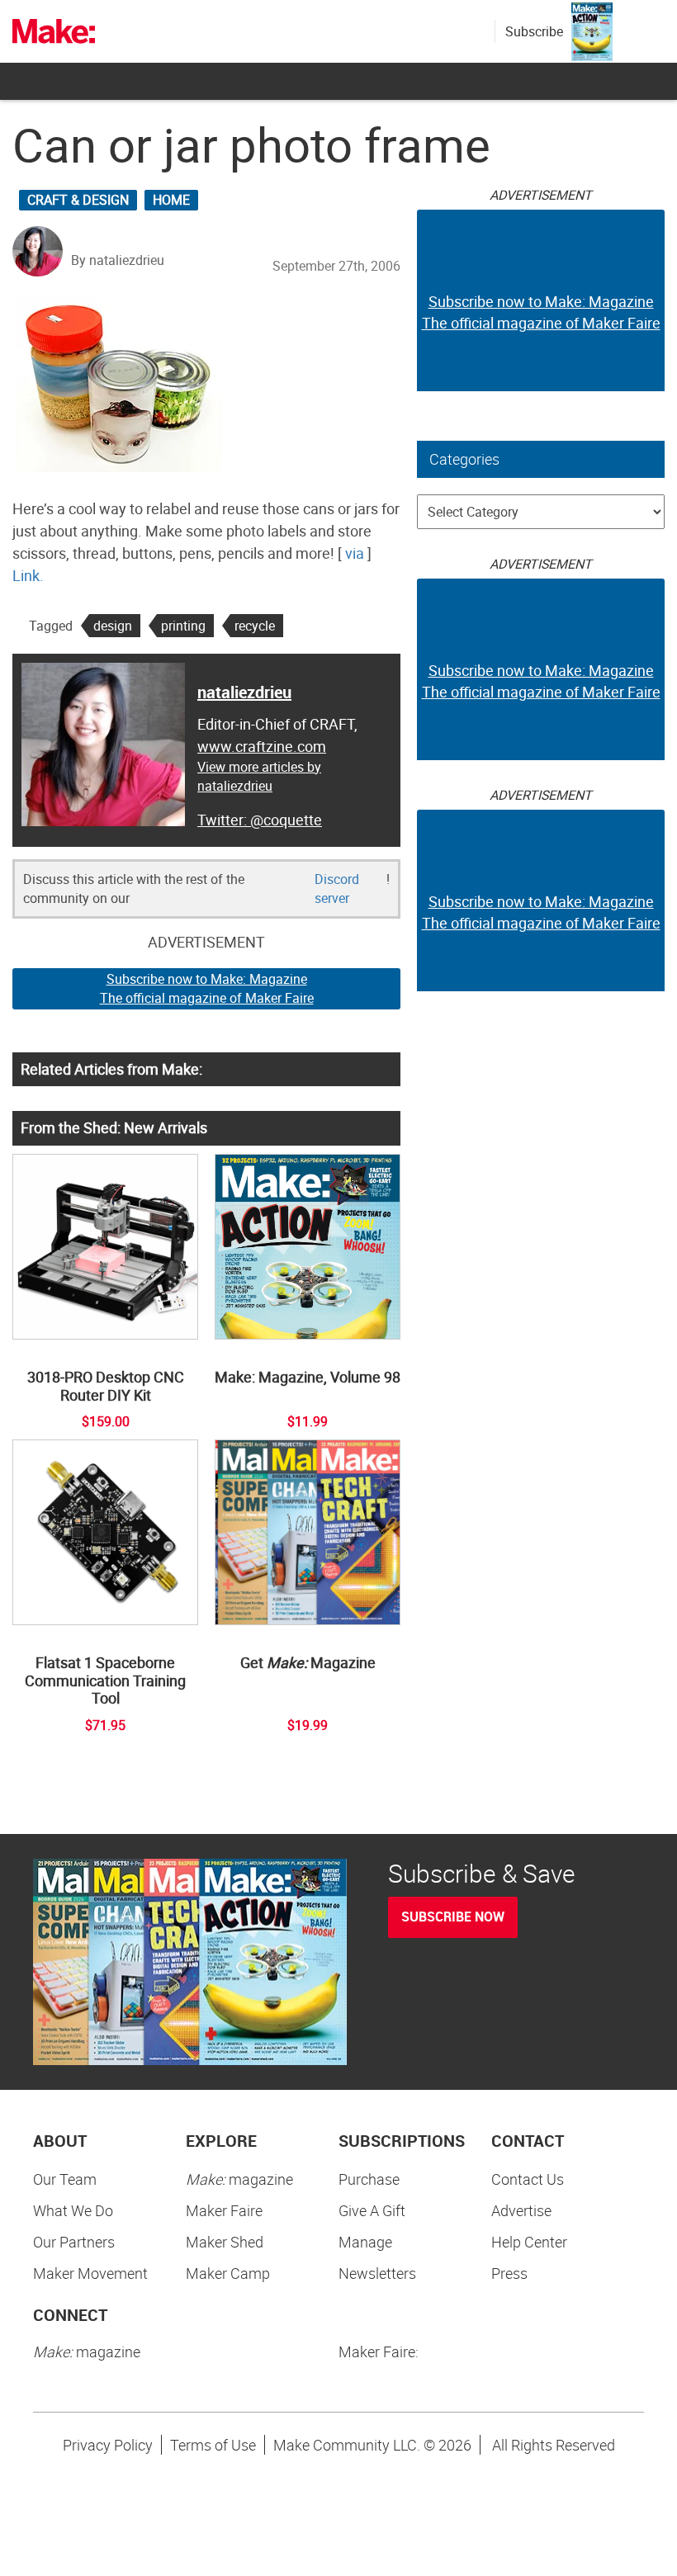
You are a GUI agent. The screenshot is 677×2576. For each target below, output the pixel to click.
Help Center (529, 2242)
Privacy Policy (108, 2445)
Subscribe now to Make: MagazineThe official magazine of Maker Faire (207, 988)
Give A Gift (372, 2210)
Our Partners (74, 2242)
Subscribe (534, 31)
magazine (239, 2179)
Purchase (369, 2179)
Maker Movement (90, 2273)
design (113, 626)
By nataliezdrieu (118, 260)
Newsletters (377, 2273)
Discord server (337, 889)
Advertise (521, 2210)
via (355, 553)
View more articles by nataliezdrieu (259, 776)
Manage (365, 2242)
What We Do (73, 2210)
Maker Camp (228, 2273)
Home (171, 200)
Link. (28, 575)
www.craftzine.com (262, 746)
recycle (255, 626)
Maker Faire (224, 2210)
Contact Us (528, 2179)
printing (183, 626)
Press (509, 2273)
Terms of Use (213, 2445)
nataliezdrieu (244, 692)
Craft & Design (78, 200)
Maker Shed (225, 2242)
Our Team (65, 2179)
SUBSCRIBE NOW (453, 1917)
